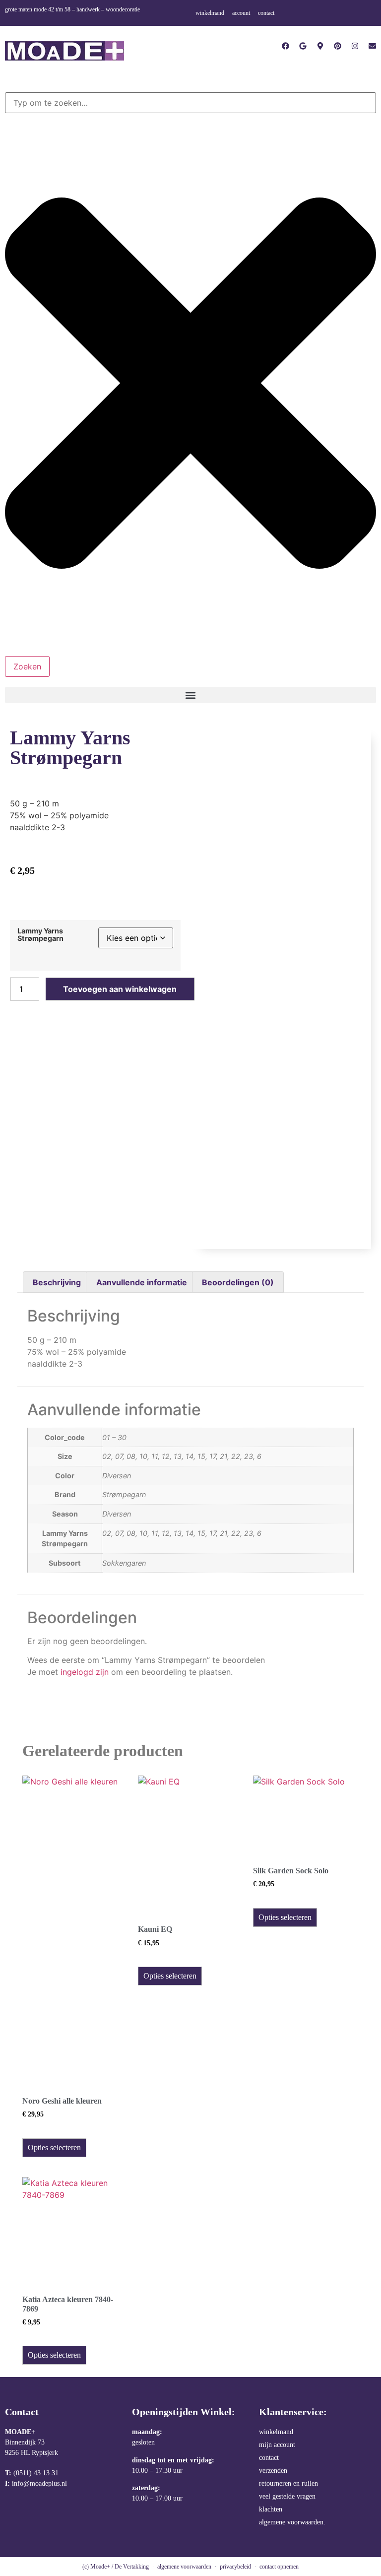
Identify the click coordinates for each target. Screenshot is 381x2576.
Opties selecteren (54, 2147)
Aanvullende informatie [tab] (142, 1282)
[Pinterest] (338, 46)
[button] (190, 695)
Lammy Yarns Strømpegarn (40, 935)
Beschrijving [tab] (57, 1282)
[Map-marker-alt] (320, 46)
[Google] (303, 46)
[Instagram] (355, 46)
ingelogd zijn (85, 1672)
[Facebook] (286, 46)
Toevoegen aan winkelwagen (120, 989)
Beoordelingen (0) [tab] (238, 1282)
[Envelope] (372, 46)
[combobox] (190, 103)
